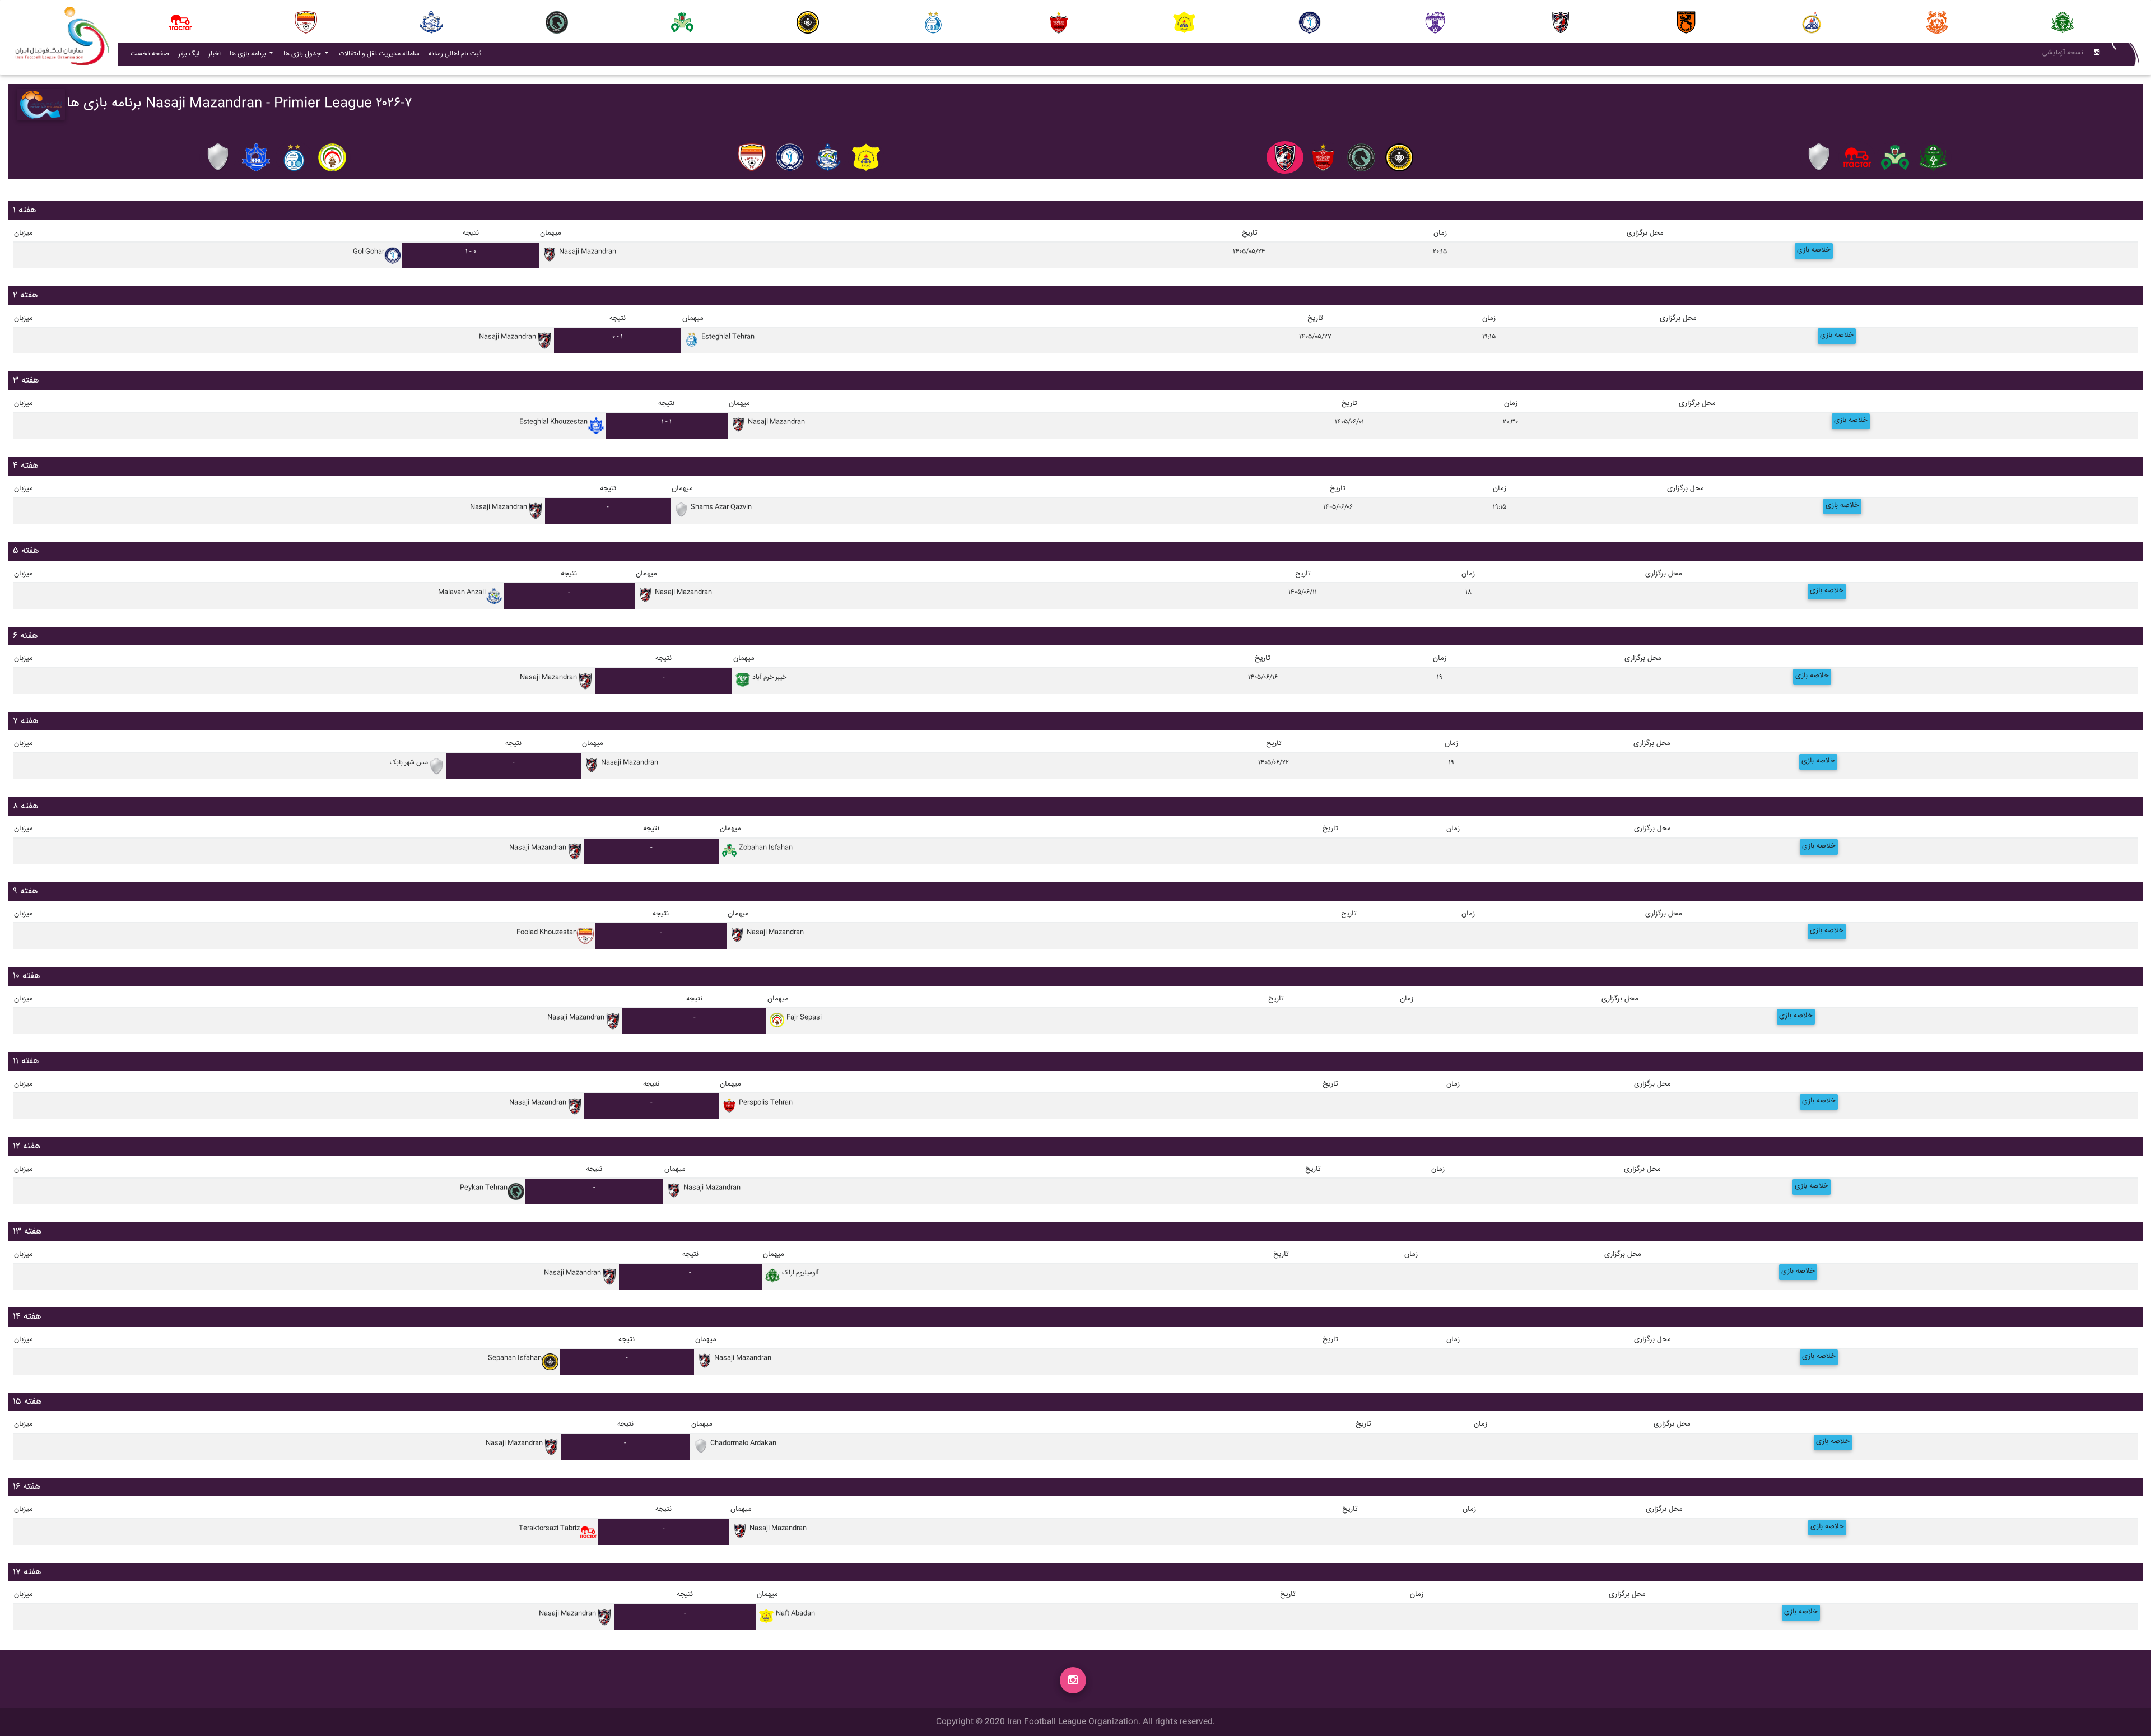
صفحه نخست (150, 54)
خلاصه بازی (1814, 250)
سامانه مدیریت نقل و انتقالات (381, 54)
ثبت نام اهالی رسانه (457, 54)
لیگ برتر (189, 54)
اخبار (217, 54)
